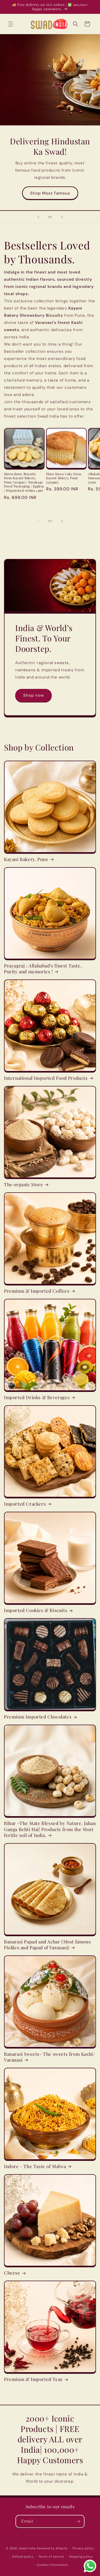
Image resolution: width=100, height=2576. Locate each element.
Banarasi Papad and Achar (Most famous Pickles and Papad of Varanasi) (47, 1944)
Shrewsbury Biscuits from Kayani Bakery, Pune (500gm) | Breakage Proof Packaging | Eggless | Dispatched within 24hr (24, 482)
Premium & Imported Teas (33, 2379)
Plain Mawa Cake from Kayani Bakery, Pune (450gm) (64, 478)
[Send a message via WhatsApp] (90, 2566)
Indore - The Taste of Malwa (35, 2166)
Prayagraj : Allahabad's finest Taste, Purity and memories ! (43, 969)
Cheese (12, 2273)
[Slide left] (38, 521)
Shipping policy (81, 2557)
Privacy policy (83, 2548)
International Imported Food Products (46, 1078)
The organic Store (23, 1184)
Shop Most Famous (50, 193)
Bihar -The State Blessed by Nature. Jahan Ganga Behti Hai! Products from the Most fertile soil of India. (50, 1829)
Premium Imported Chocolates (38, 1717)
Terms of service (51, 2557)
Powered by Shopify (52, 2548)
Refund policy (23, 2557)
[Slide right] (62, 521)
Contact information (52, 2565)
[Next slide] (62, 217)
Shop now (33, 695)
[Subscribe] (78, 2521)
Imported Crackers (25, 1504)
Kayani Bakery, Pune (26, 859)
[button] (11, 24)
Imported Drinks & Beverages (37, 1397)
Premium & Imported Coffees (37, 1291)
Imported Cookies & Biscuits (36, 1610)
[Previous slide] (38, 217)
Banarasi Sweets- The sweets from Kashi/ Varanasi (49, 2057)
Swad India (27, 2548)
